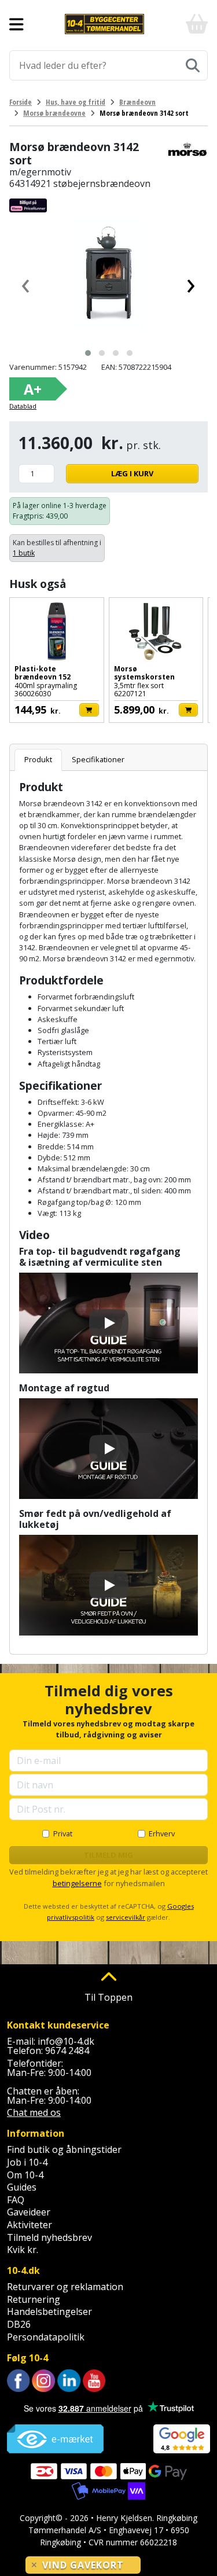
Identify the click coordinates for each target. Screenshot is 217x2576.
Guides (22, 2187)
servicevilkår (126, 1917)
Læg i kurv (132, 473)
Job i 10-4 (27, 2162)
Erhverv (162, 1833)
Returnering (34, 2299)
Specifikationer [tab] (98, 759)
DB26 (19, 2324)
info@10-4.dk (66, 2041)
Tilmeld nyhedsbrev (49, 2237)
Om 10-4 (25, 2175)
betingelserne (77, 1883)
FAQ (16, 2200)
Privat (63, 1833)
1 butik (24, 553)
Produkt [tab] (38, 759)
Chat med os (34, 2112)
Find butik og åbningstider (64, 2149)
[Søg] (193, 65)
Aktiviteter (30, 2225)
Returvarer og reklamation (65, 2287)
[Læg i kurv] (89, 710)
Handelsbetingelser (49, 2312)
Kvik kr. (23, 2250)
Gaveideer (29, 2212)
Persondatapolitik (46, 2337)
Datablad (23, 406)
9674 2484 (67, 2050)
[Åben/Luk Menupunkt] (16, 24)
